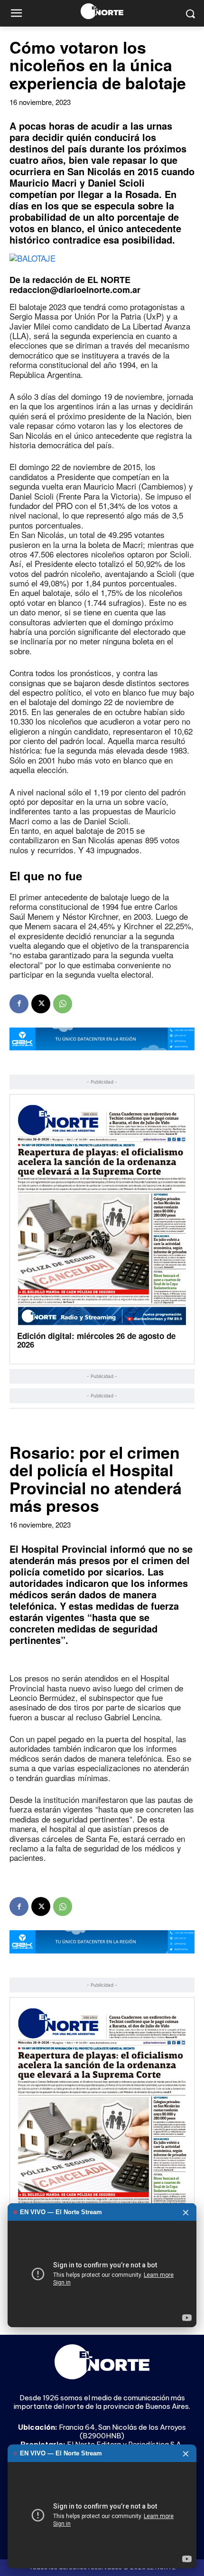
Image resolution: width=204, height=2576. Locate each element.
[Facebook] (19, 1004)
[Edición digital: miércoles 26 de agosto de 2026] (102, 1214)
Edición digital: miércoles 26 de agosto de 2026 (96, 1340)
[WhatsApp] (63, 1004)
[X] (41, 1004)
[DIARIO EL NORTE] (102, 11)
